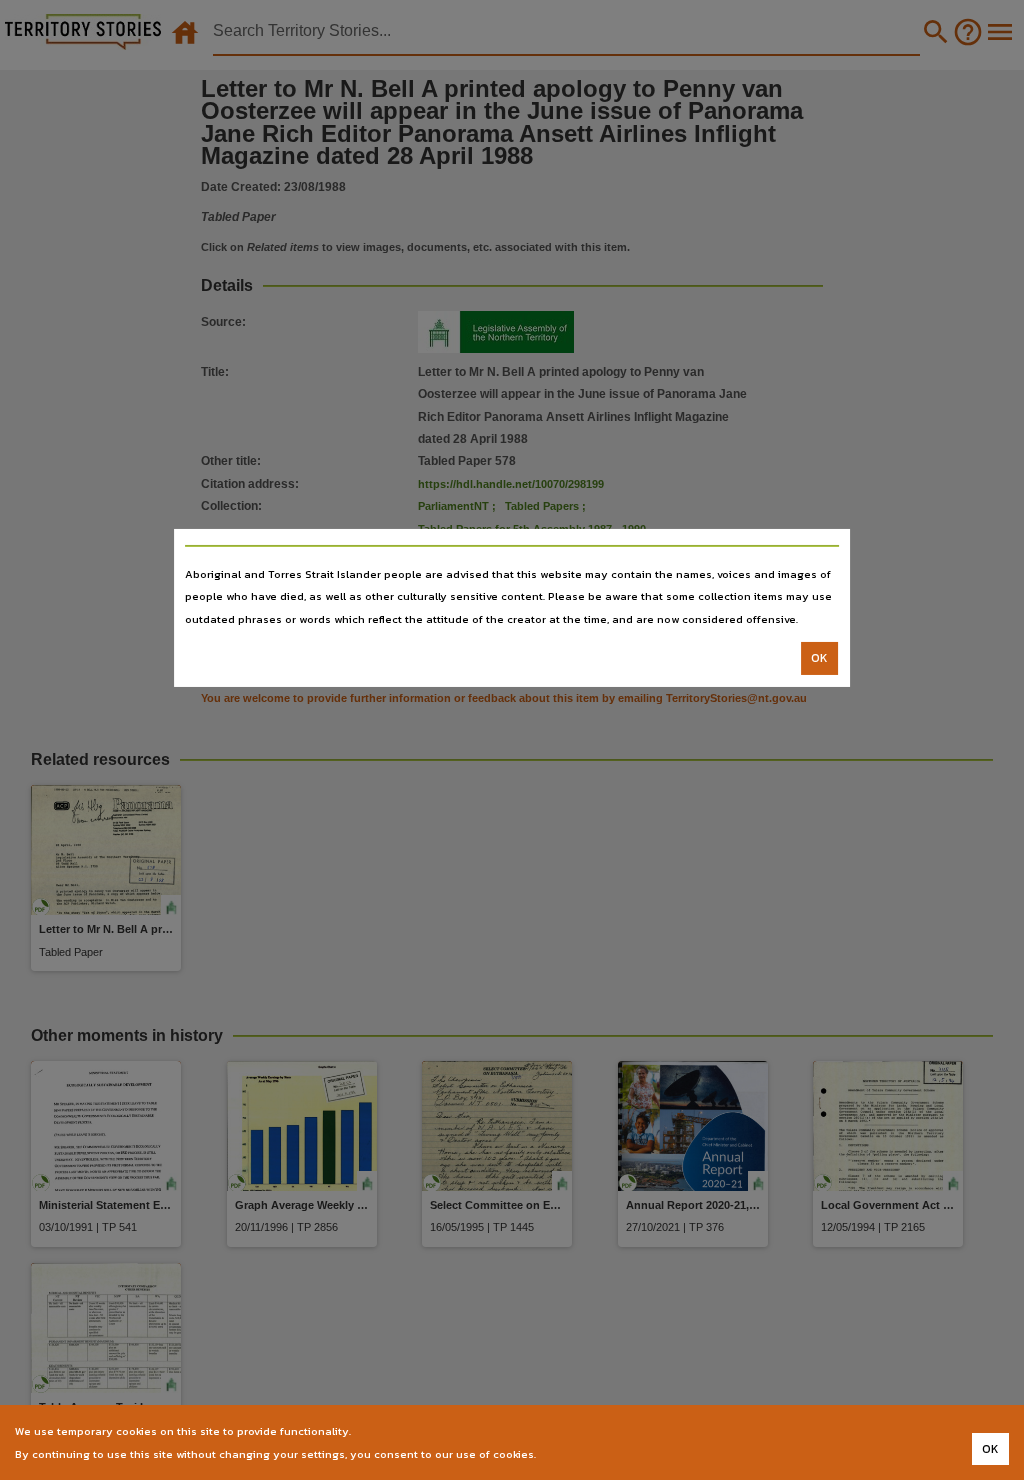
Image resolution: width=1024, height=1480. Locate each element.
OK (819, 658)
